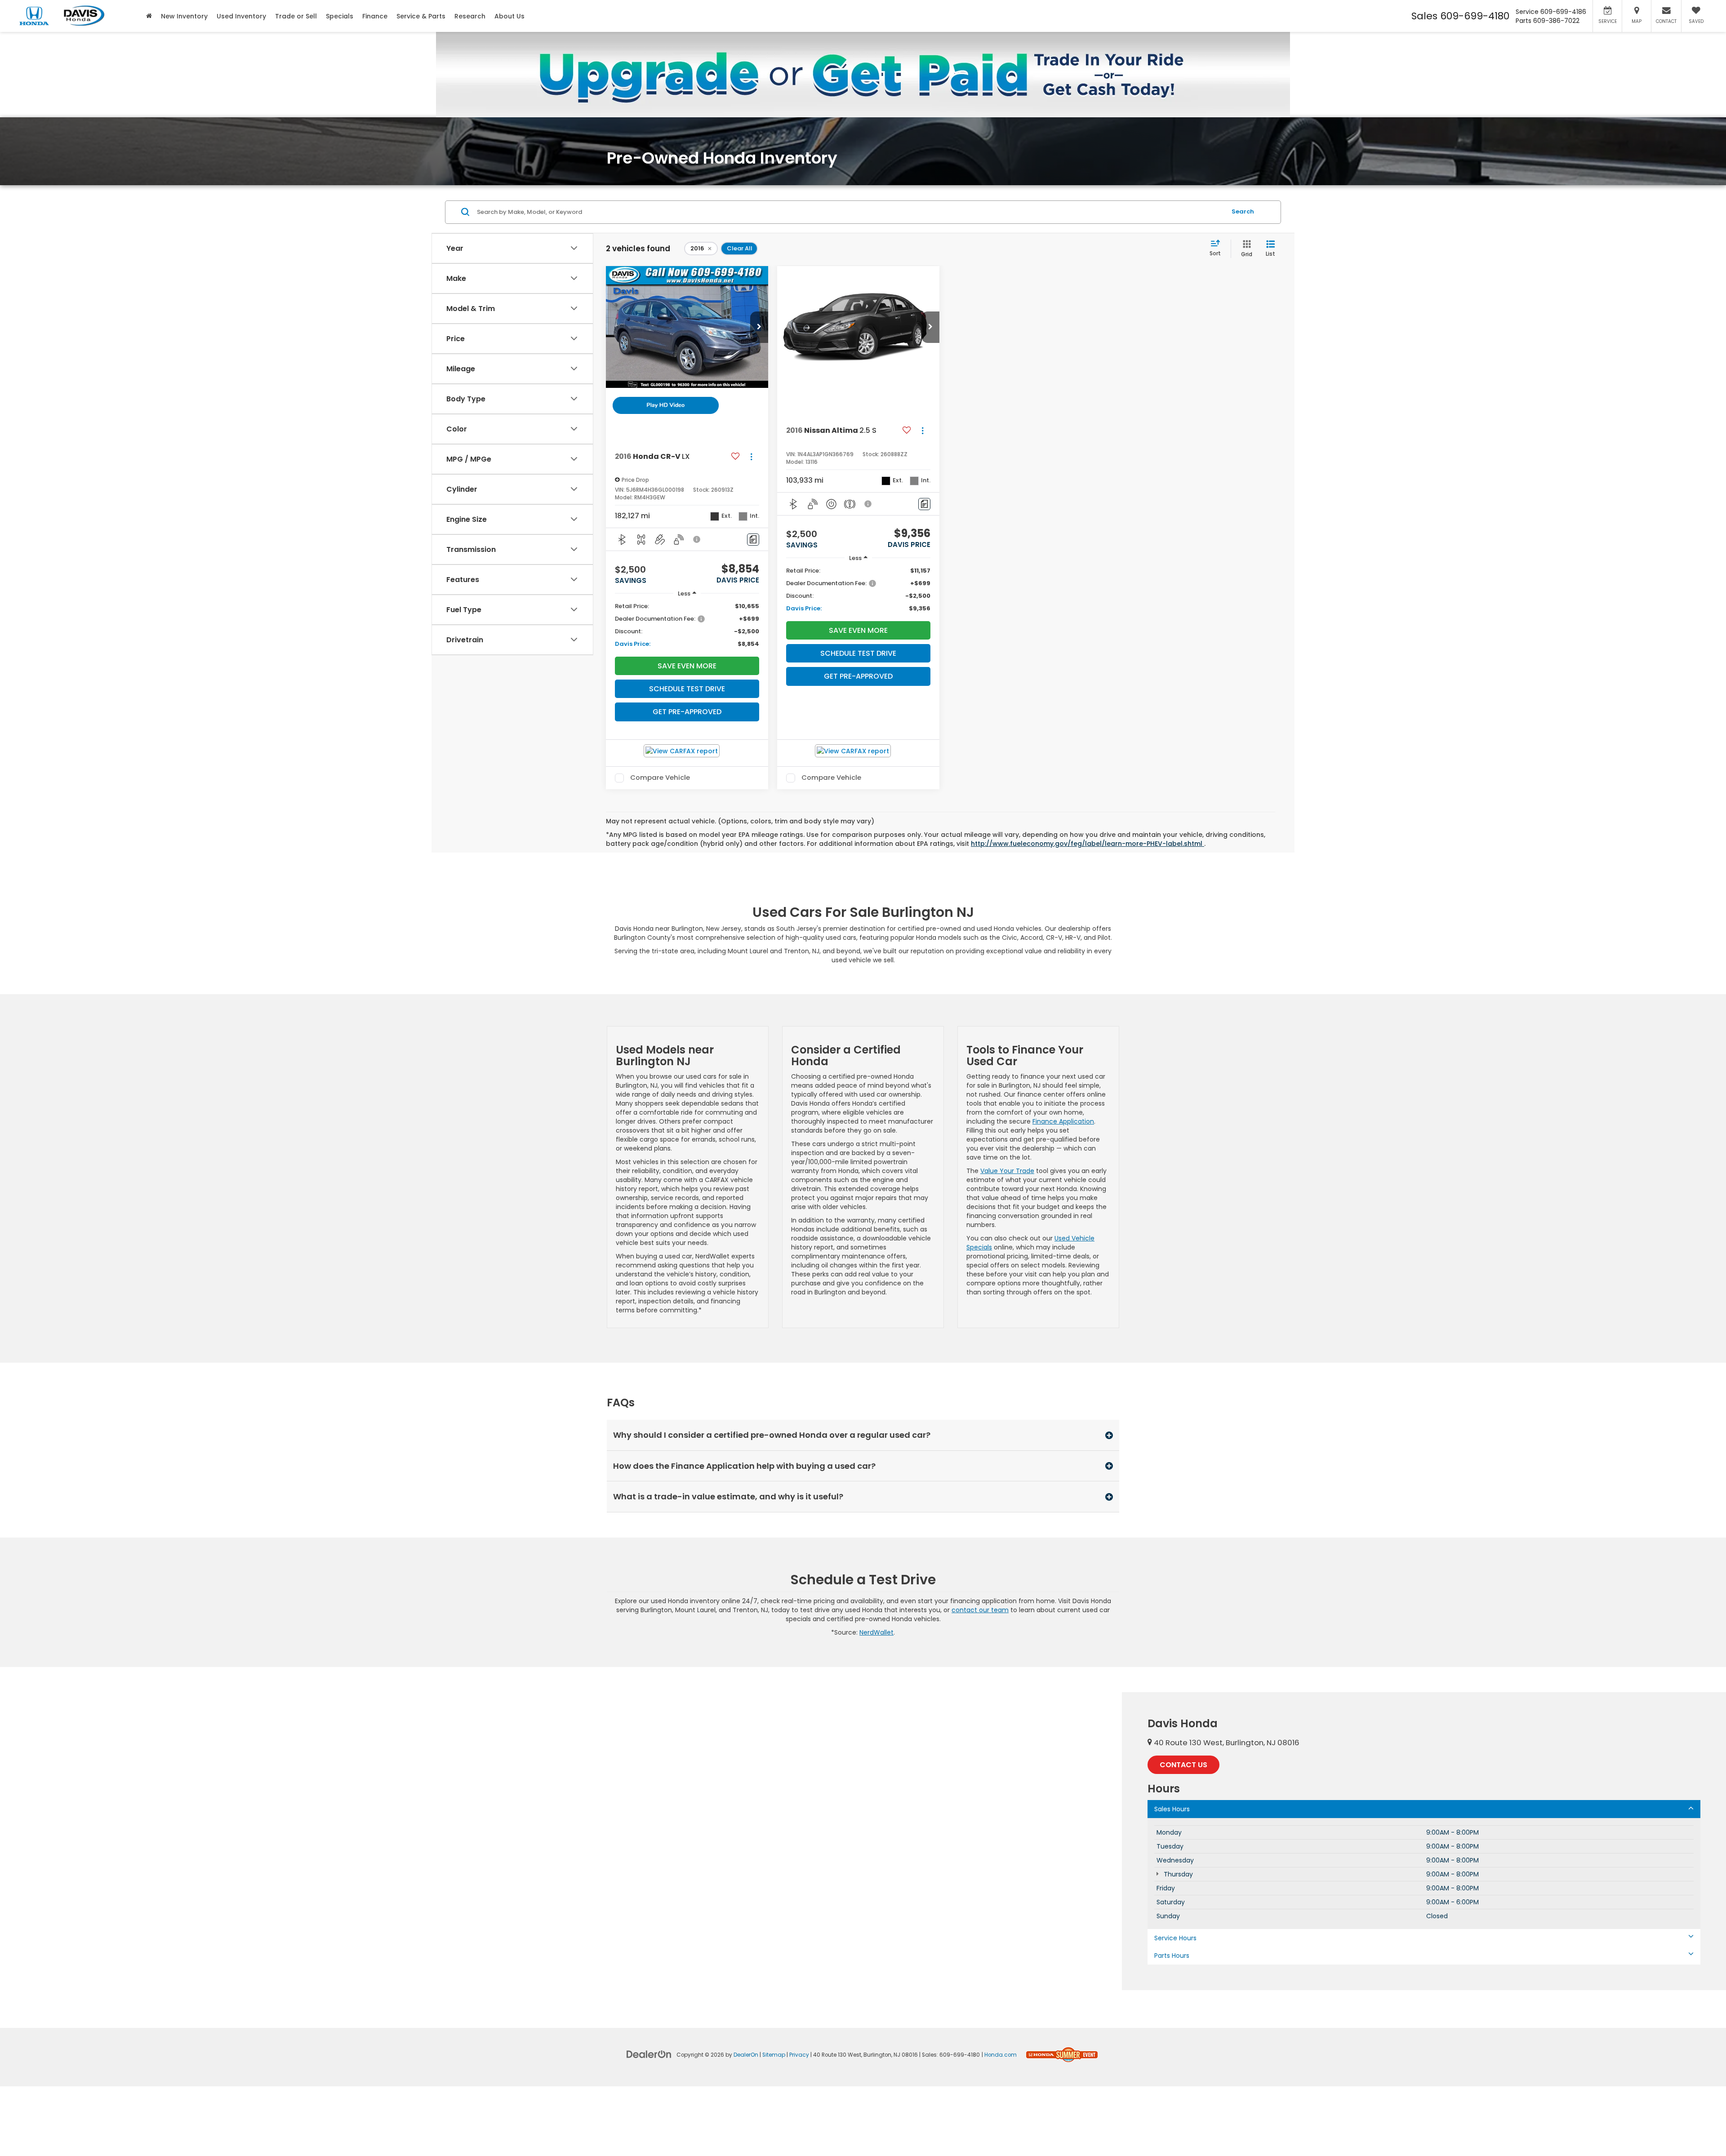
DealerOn (746, 2055)
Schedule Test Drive (687, 689)
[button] (759, 327)
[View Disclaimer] (697, 539)
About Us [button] (509, 16)
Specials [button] (340, 16)
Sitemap (774, 2055)
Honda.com (1001, 2055)
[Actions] (751, 457)
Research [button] (470, 16)
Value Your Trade (1007, 1171)
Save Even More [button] (687, 666)
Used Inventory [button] (241, 16)
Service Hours (1175, 1938)
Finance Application (1063, 1121)
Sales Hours (1172, 1809)
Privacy (799, 2055)
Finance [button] (375, 16)
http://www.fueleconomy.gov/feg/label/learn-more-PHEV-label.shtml (1088, 844)
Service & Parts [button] (421, 16)
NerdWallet (876, 1632)
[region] (687, 625)
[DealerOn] (649, 2054)
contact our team (980, 1610)
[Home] (149, 16)
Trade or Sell (296, 16)
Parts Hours (1172, 1956)
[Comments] (753, 540)
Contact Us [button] (1183, 1765)
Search (1243, 211)
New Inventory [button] (184, 16)
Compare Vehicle (660, 778)
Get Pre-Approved (687, 712)
